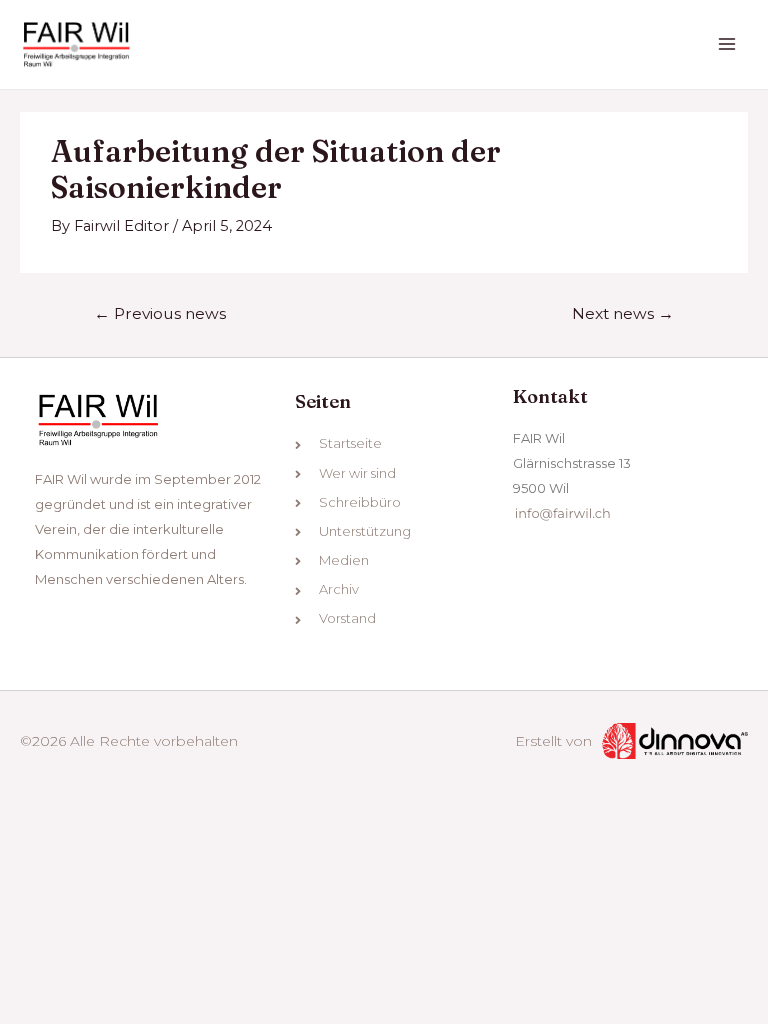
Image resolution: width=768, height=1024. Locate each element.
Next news (623, 313)
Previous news (160, 313)
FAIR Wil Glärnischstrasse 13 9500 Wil (572, 463)
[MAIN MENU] (727, 45)
